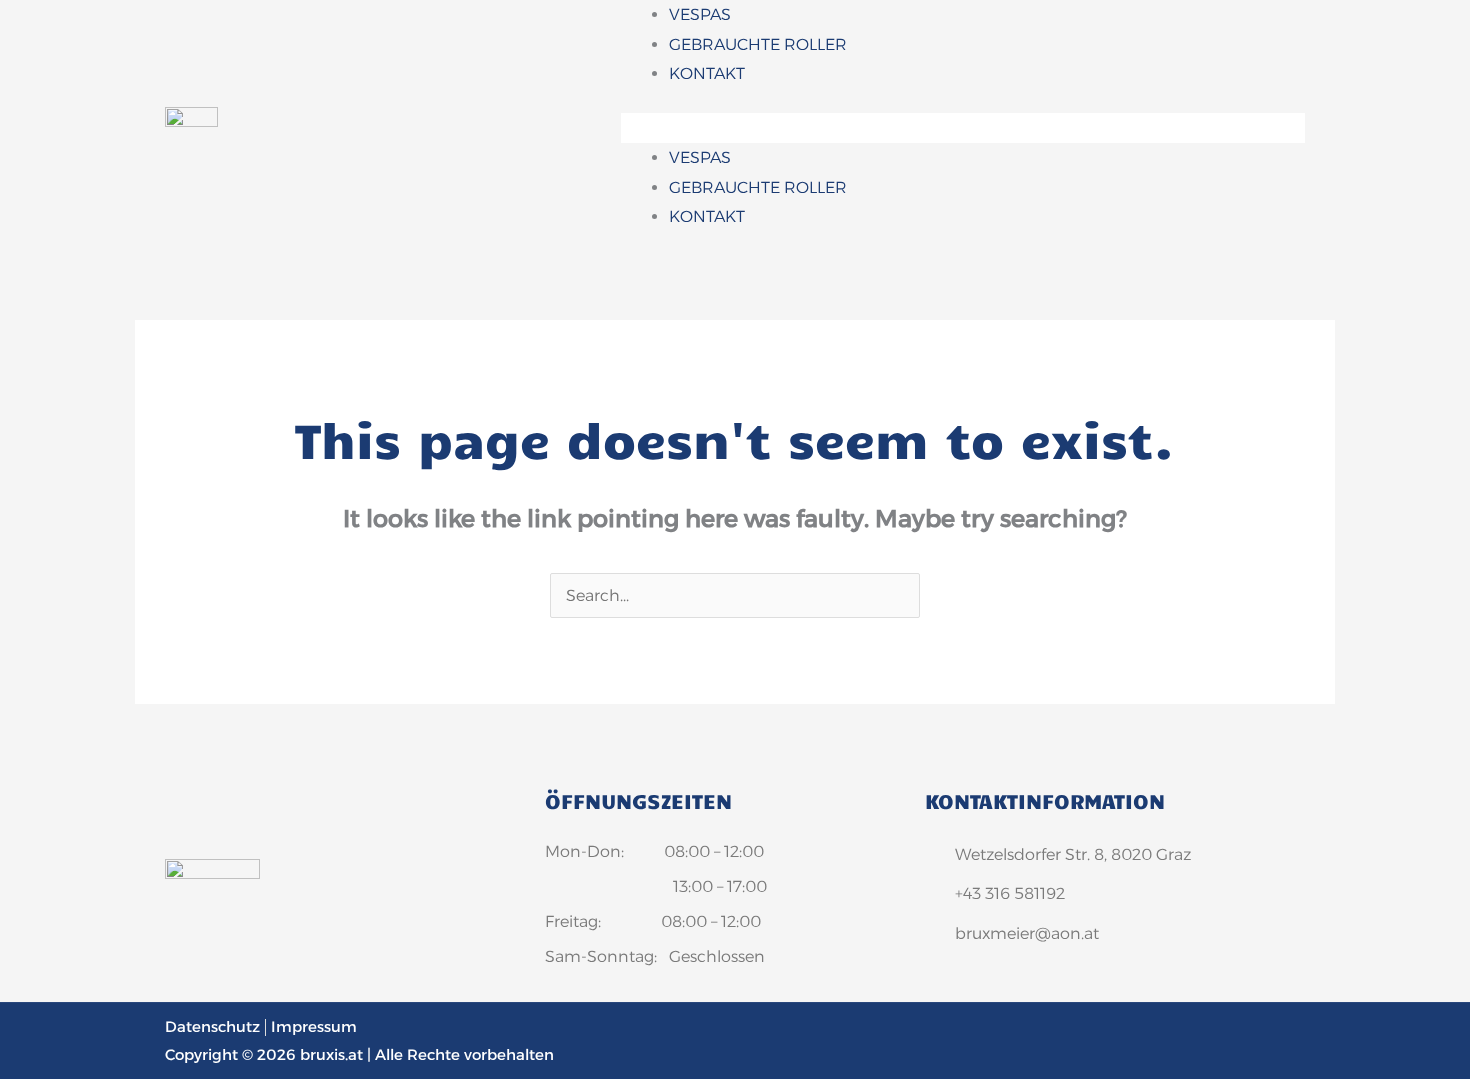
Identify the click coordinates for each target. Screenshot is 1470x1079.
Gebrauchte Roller (758, 44)
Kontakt (707, 73)
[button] (963, 128)
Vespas (700, 14)
